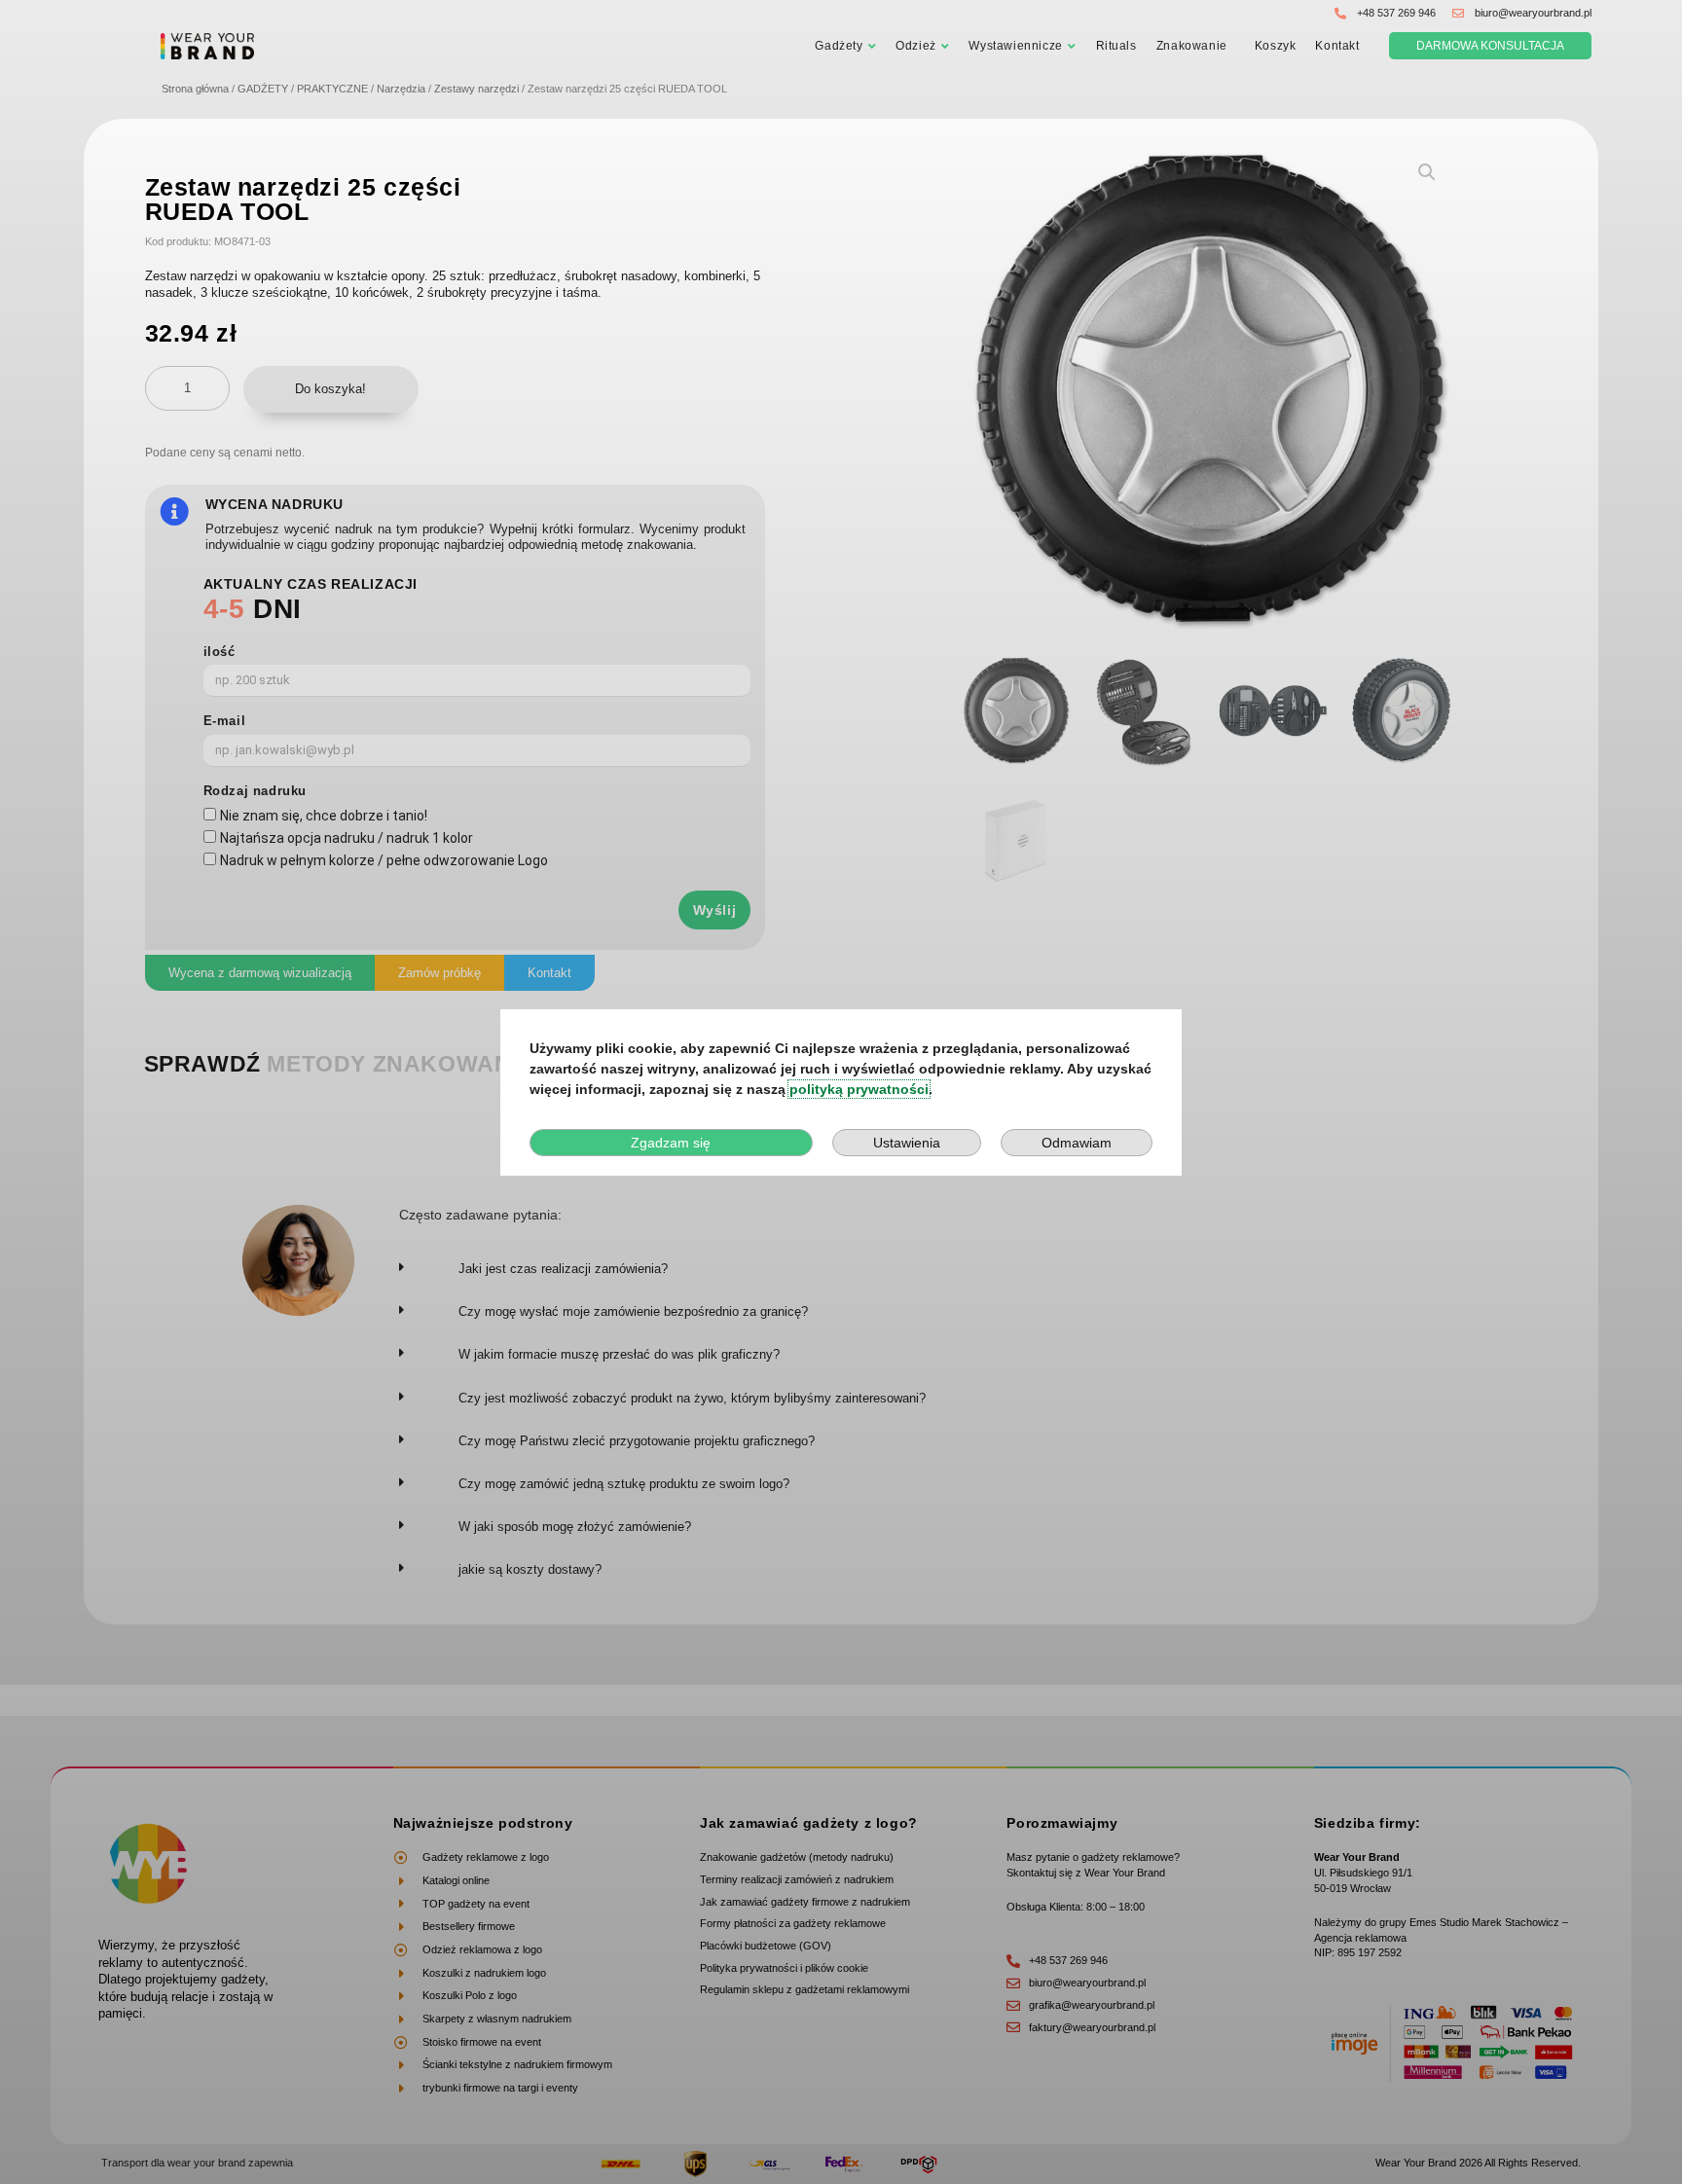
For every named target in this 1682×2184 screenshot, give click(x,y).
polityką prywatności (859, 1089)
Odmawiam (1077, 1143)
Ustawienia (907, 1143)
